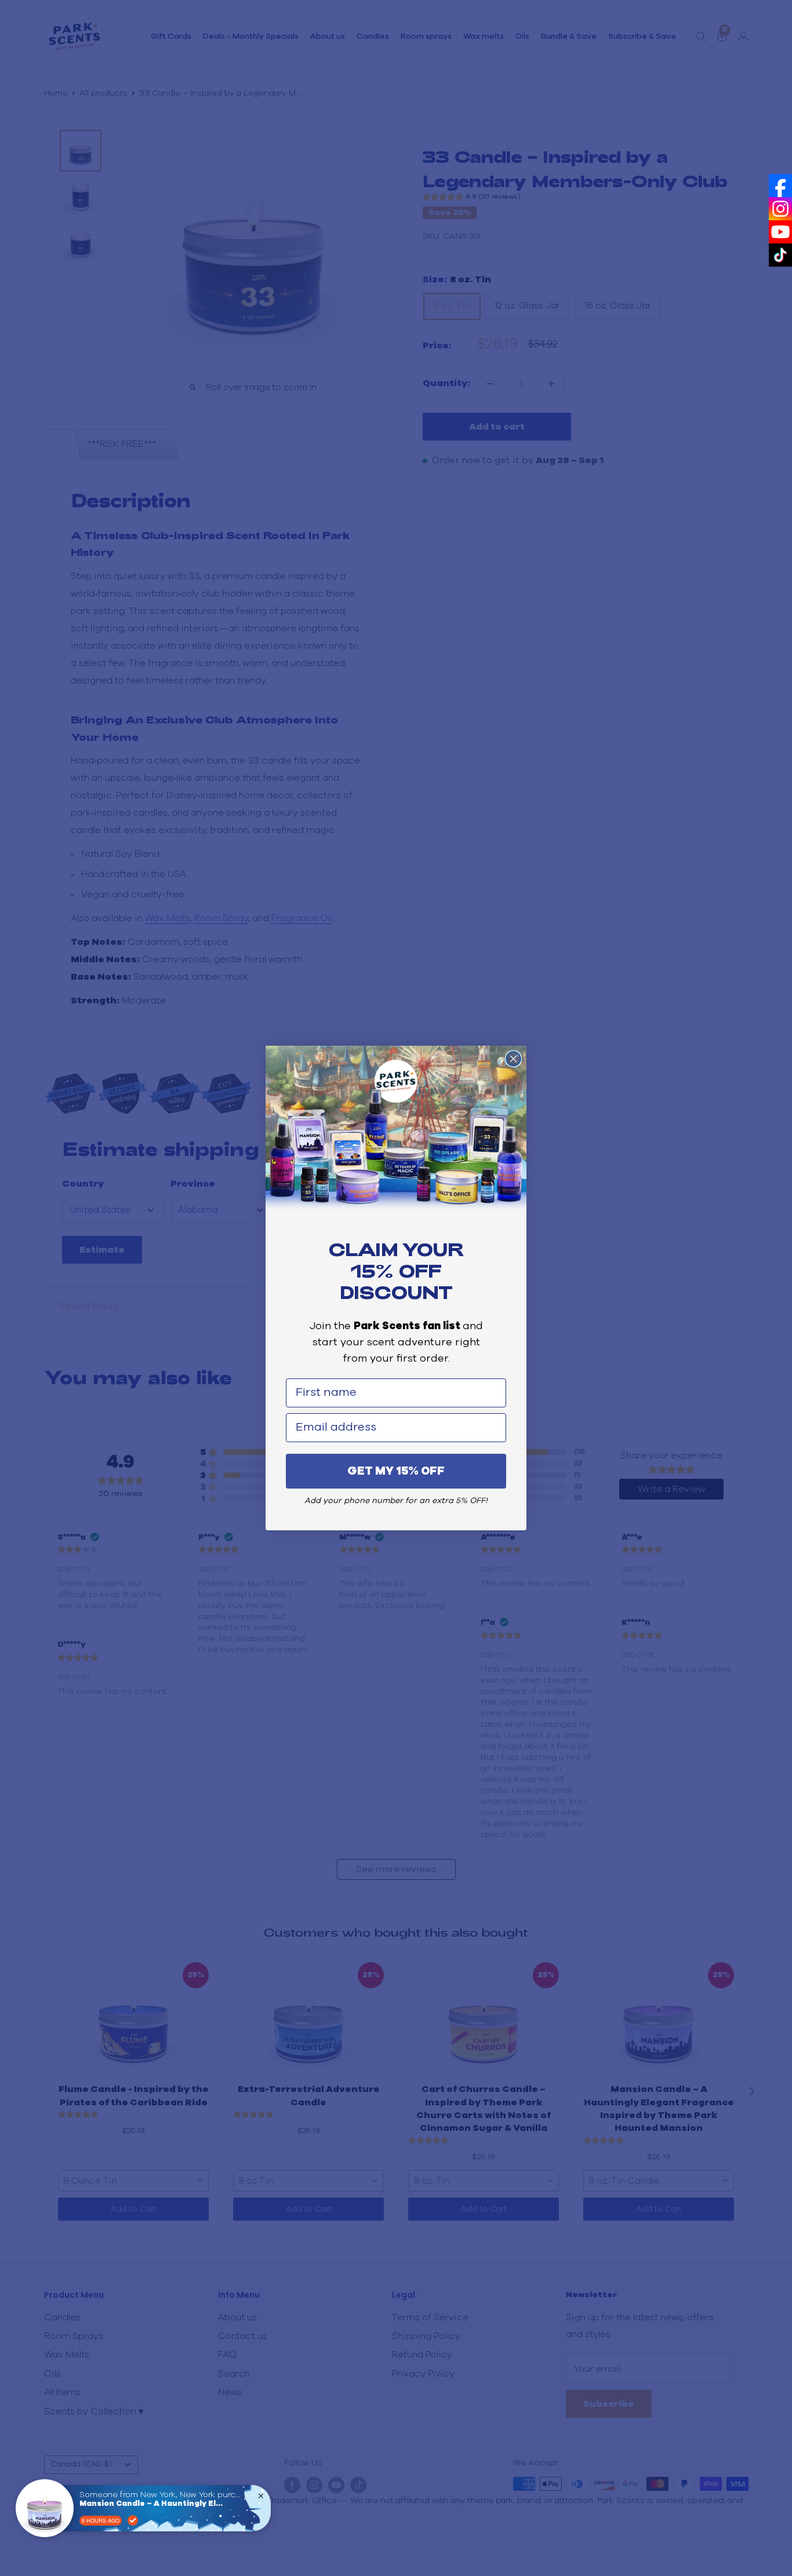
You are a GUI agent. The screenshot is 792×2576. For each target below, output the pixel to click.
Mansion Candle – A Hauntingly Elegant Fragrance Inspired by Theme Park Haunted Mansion (152, 2504)
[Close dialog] (513, 1059)
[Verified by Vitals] (133, 2520)
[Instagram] (780, 209)
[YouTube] (780, 232)
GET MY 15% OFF (396, 1471)
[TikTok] (780, 255)
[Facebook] (780, 185)
